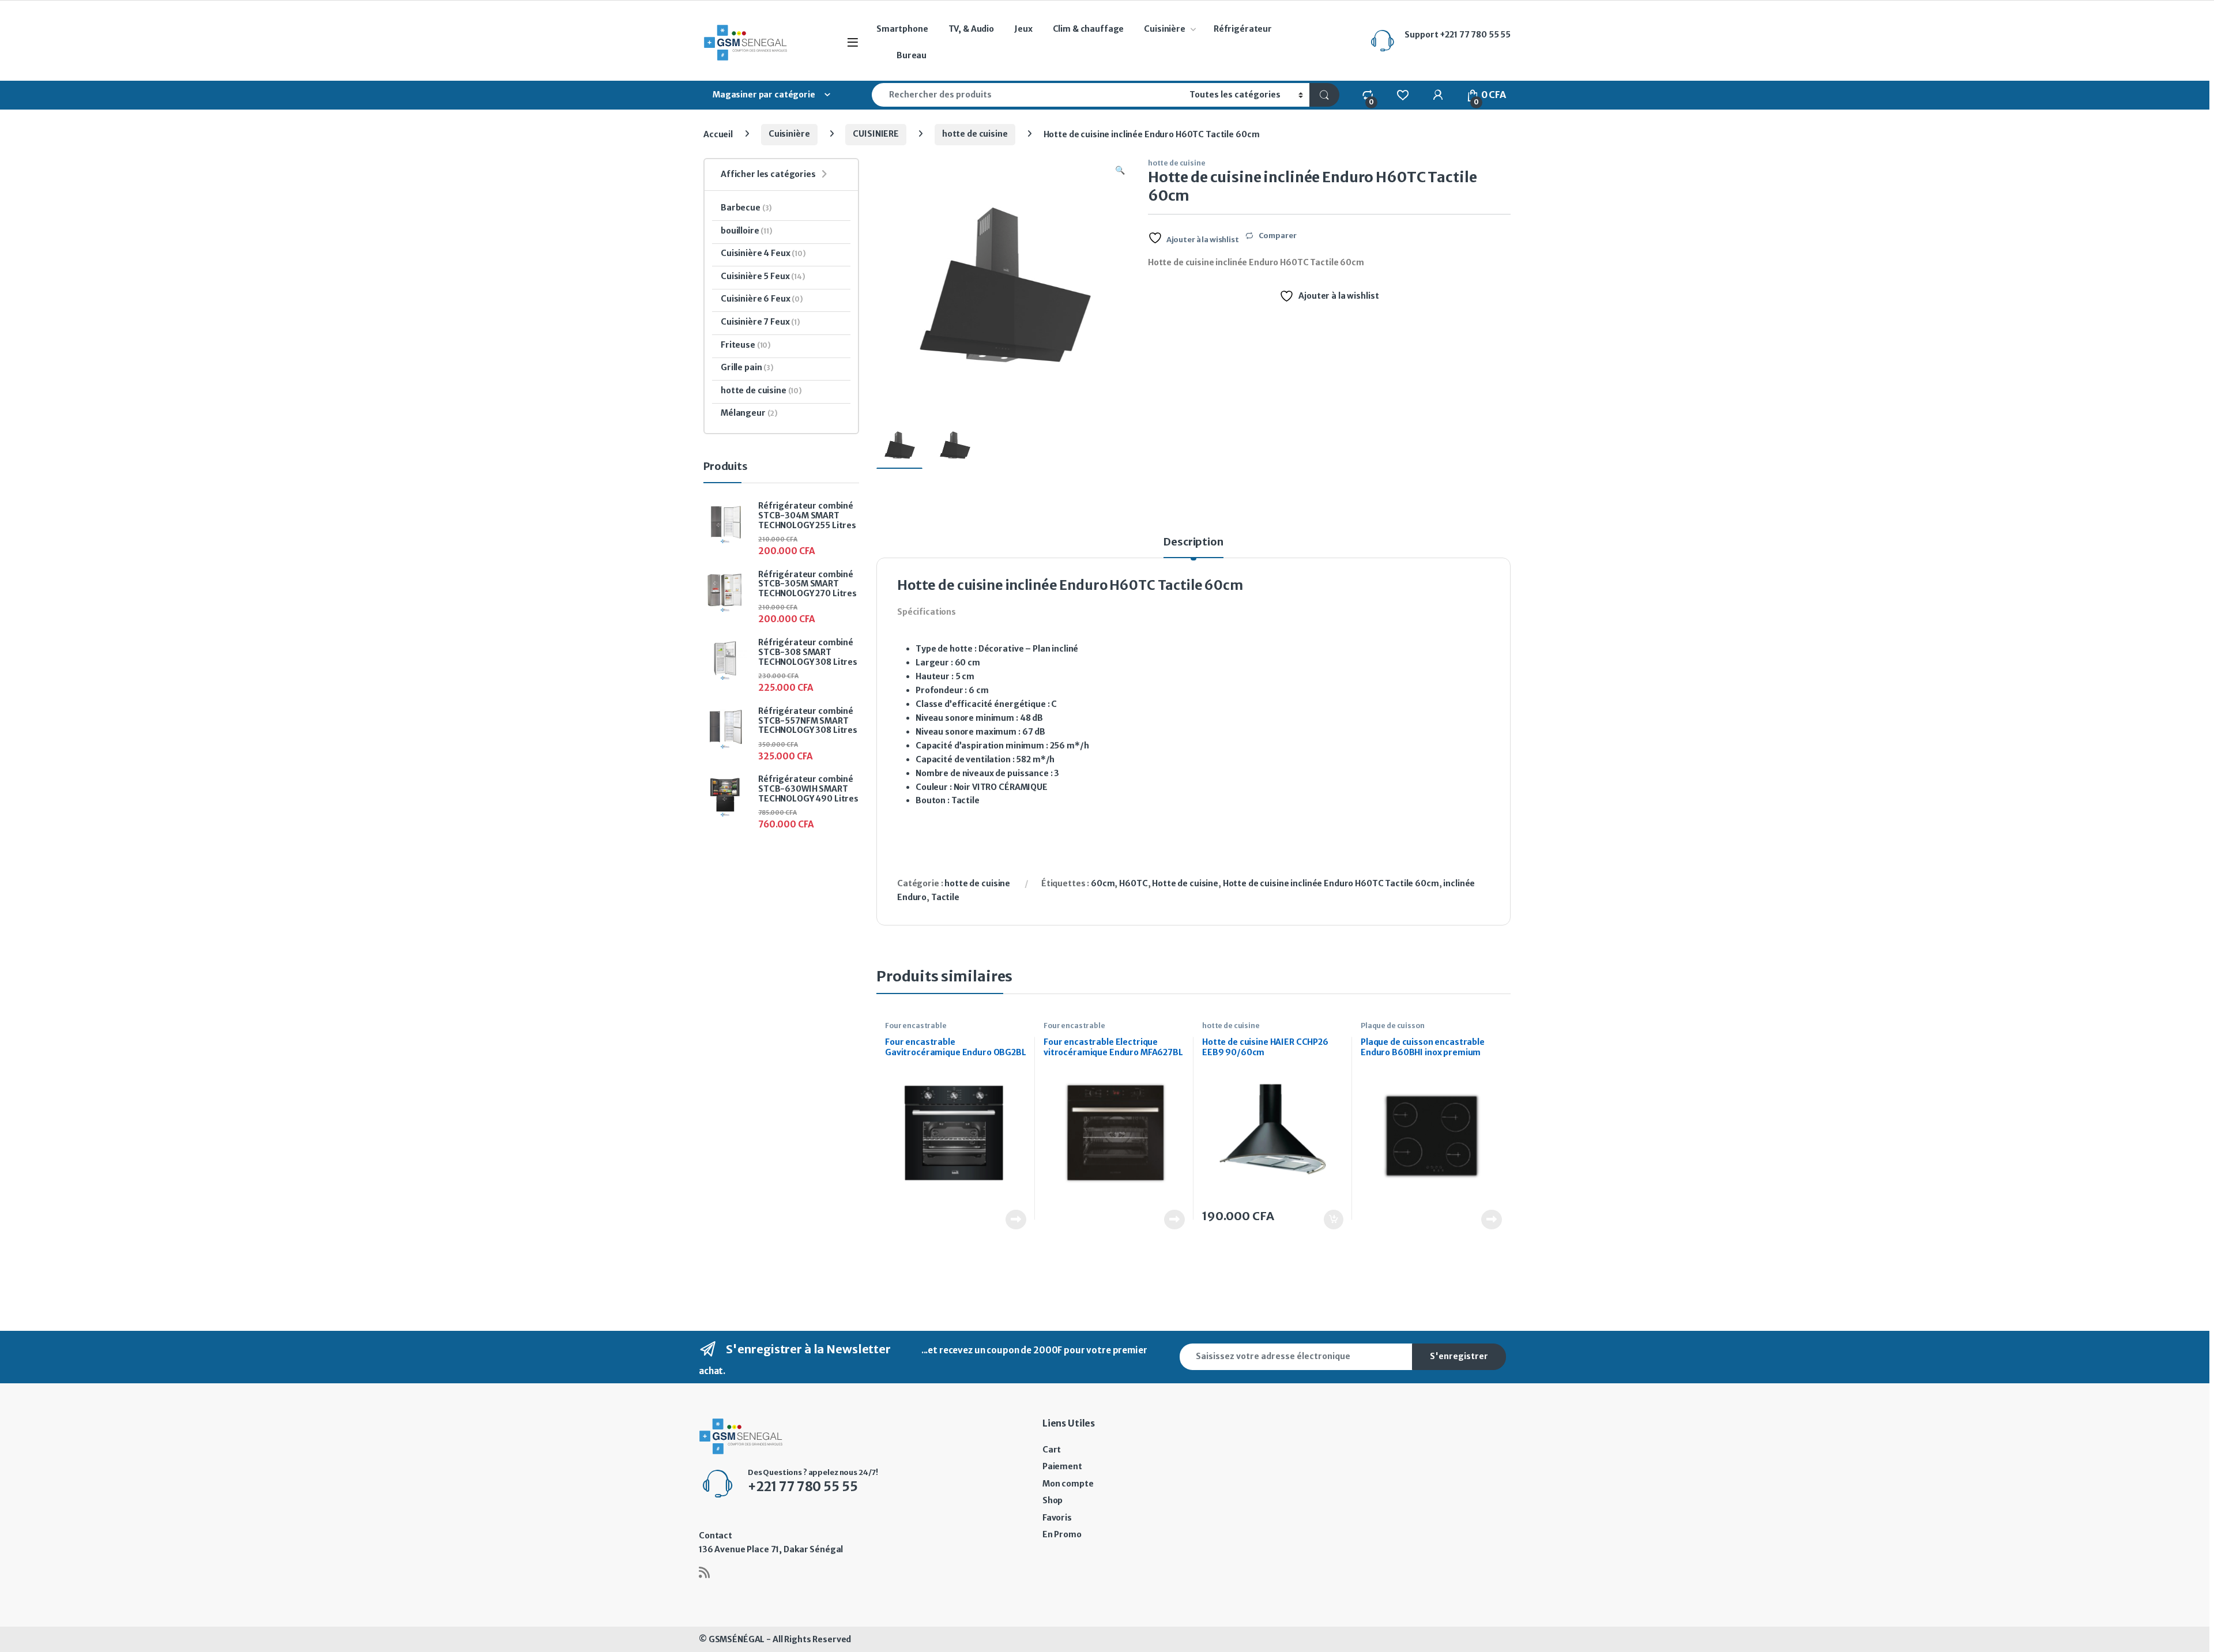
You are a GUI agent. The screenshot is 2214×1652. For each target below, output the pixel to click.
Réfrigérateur (1243, 29)
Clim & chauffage (1089, 29)
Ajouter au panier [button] (1328, 1220)
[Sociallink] (704, 1572)
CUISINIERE (876, 134)
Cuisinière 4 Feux (763, 253)
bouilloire (747, 231)
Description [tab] (1193, 543)
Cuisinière (1165, 29)
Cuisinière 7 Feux (760, 322)
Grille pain (747, 367)
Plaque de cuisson (1393, 1026)
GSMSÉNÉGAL (737, 1639)
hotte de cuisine (975, 134)
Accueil (718, 134)
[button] (1120, 171)
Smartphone (902, 29)
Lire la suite (1016, 1220)
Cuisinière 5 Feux (763, 276)
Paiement (1062, 1466)
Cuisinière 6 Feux (762, 299)
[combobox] (1027, 95)
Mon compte (1068, 1484)
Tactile (945, 897)
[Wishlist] (1402, 95)
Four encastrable (916, 1026)
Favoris (1057, 1518)
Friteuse (746, 345)
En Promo (1062, 1534)
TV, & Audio (971, 29)
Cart (1052, 1450)
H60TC (1133, 883)
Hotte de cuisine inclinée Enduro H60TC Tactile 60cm (1331, 883)
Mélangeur (749, 413)
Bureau (912, 55)
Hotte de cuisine (1185, 883)
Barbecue (746, 208)
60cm (1103, 883)
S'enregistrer (1459, 1356)
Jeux (1023, 29)
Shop (1053, 1500)
